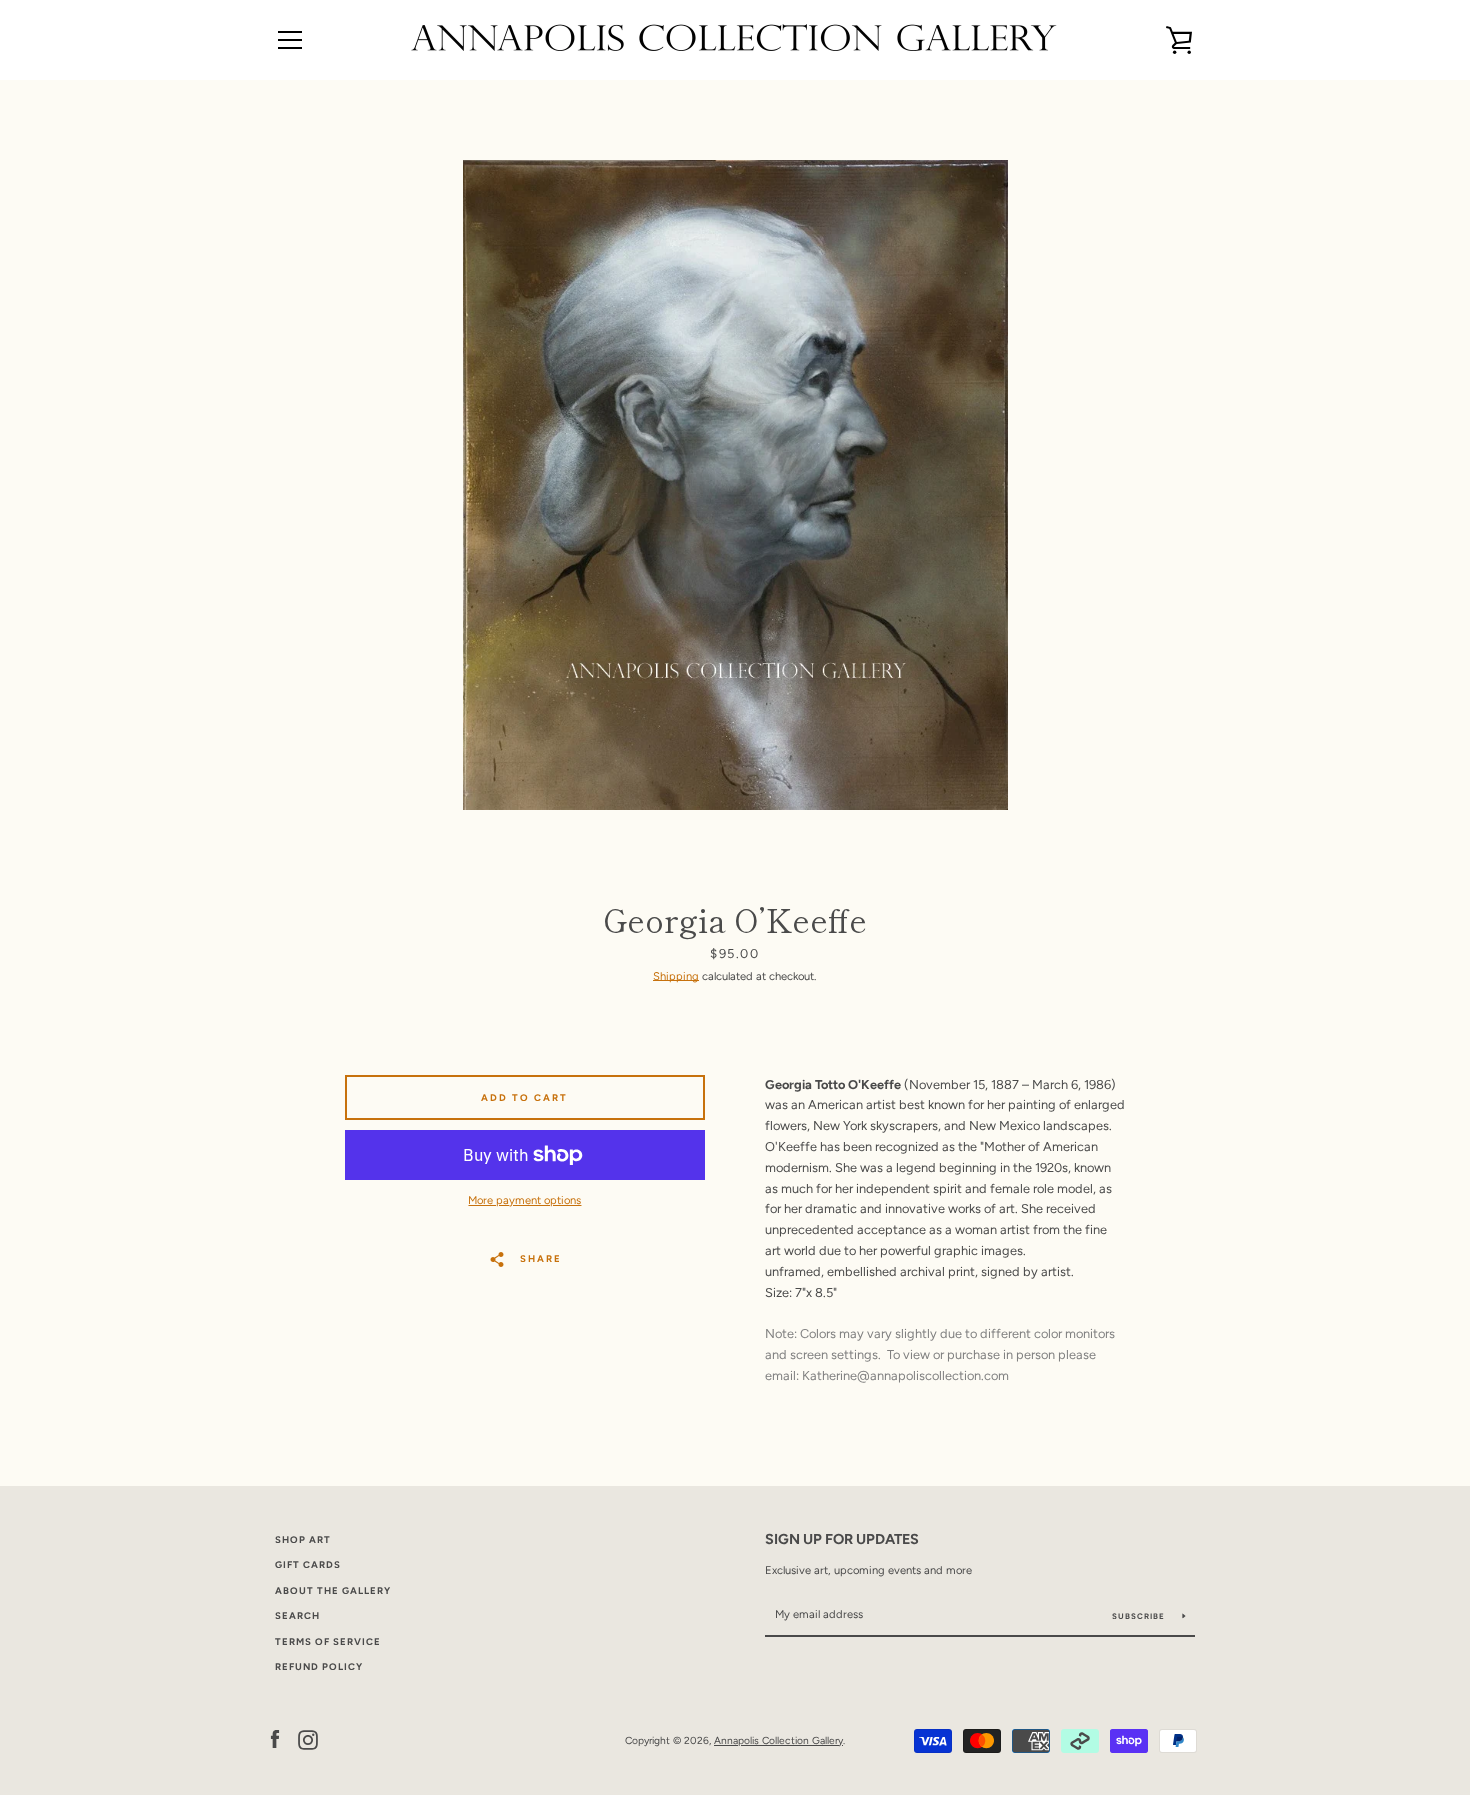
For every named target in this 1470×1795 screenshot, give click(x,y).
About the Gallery (333, 1590)
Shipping (676, 976)
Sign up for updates (842, 1539)
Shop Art (303, 1539)
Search (297, 1615)
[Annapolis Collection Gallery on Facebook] (275, 1739)
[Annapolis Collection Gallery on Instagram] (308, 1739)
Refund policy (319, 1666)
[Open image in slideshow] (735, 485)
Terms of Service (328, 1641)
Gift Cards (308, 1564)
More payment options (524, 1200)
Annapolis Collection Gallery (778, 1740)
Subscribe (1140, 1616)
